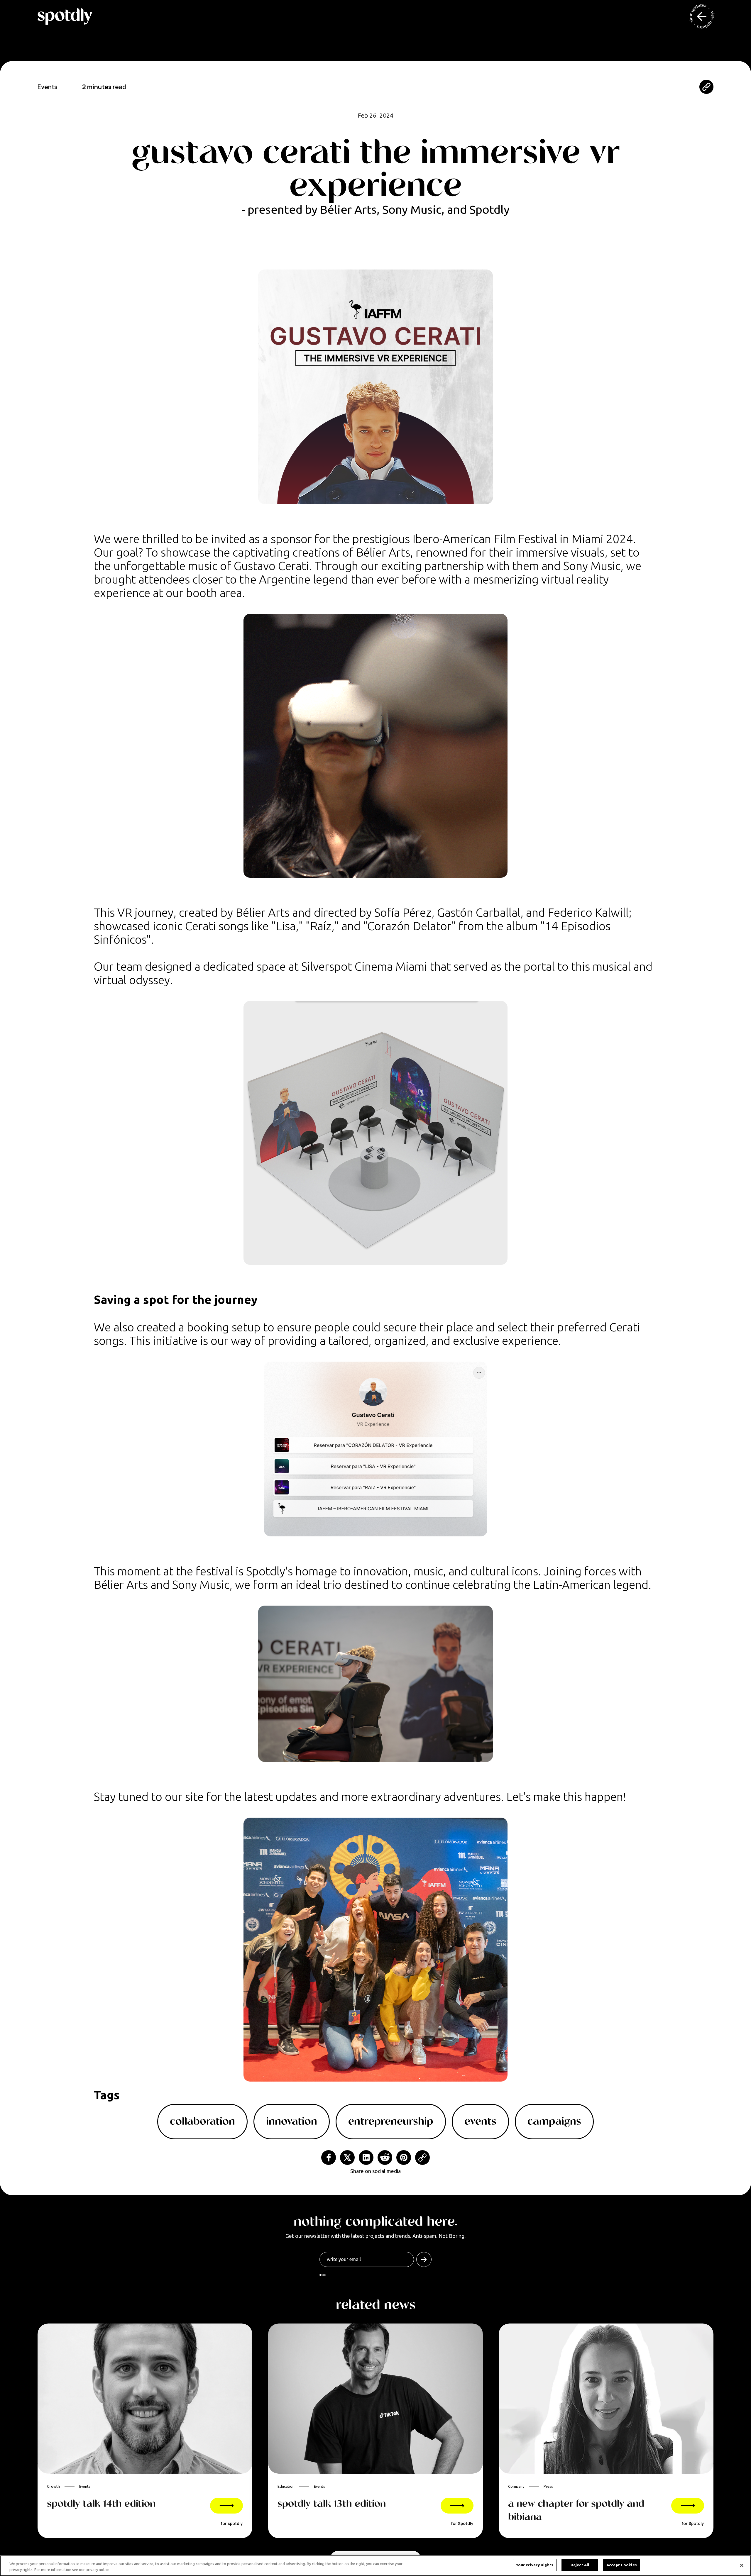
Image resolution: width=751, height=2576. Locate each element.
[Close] (742, 2565)
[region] (375, 2566)
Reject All (580, 2565)
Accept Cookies (622, 2565)
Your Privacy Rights (535, 2565)
